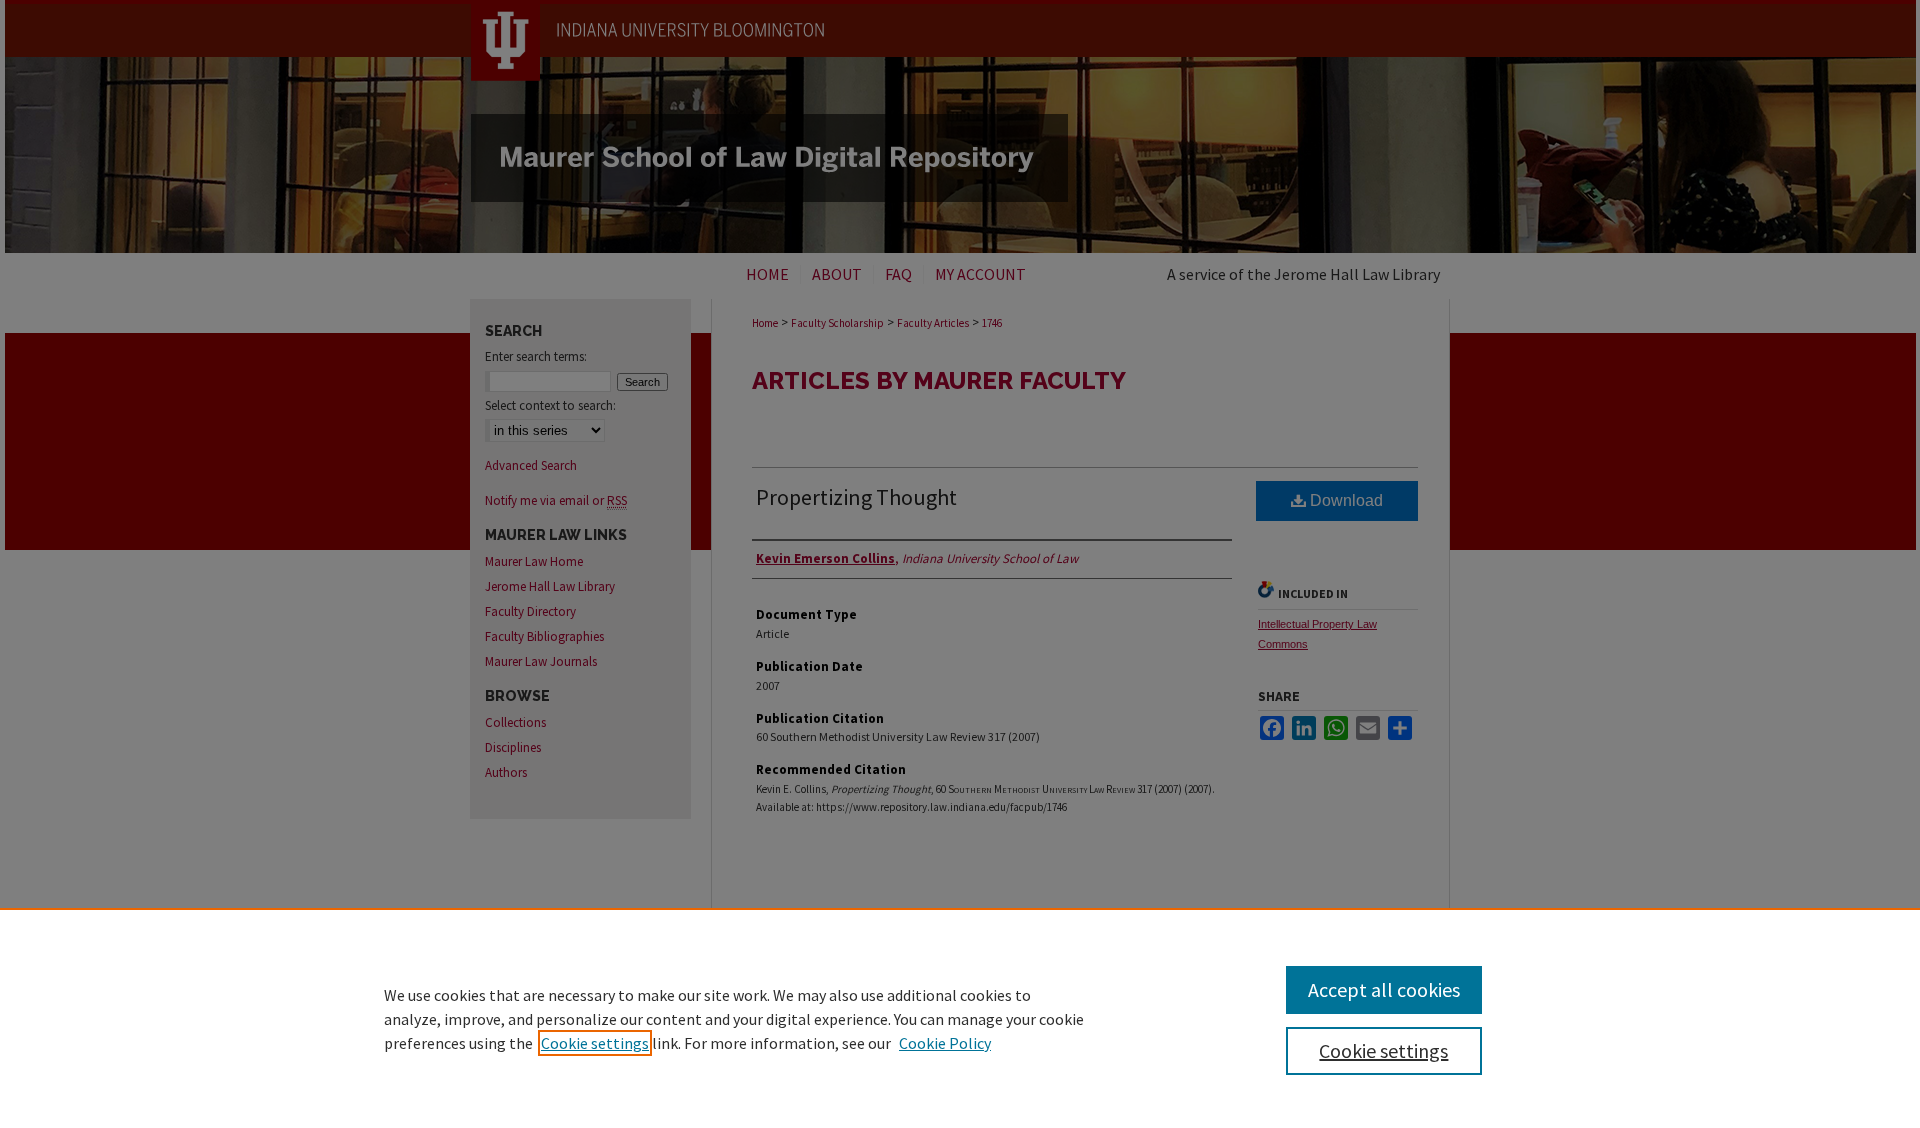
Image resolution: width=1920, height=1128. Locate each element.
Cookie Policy (945, 1043)
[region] (960, 1018)
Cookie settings (595, 1043)
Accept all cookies (1384, 989)
